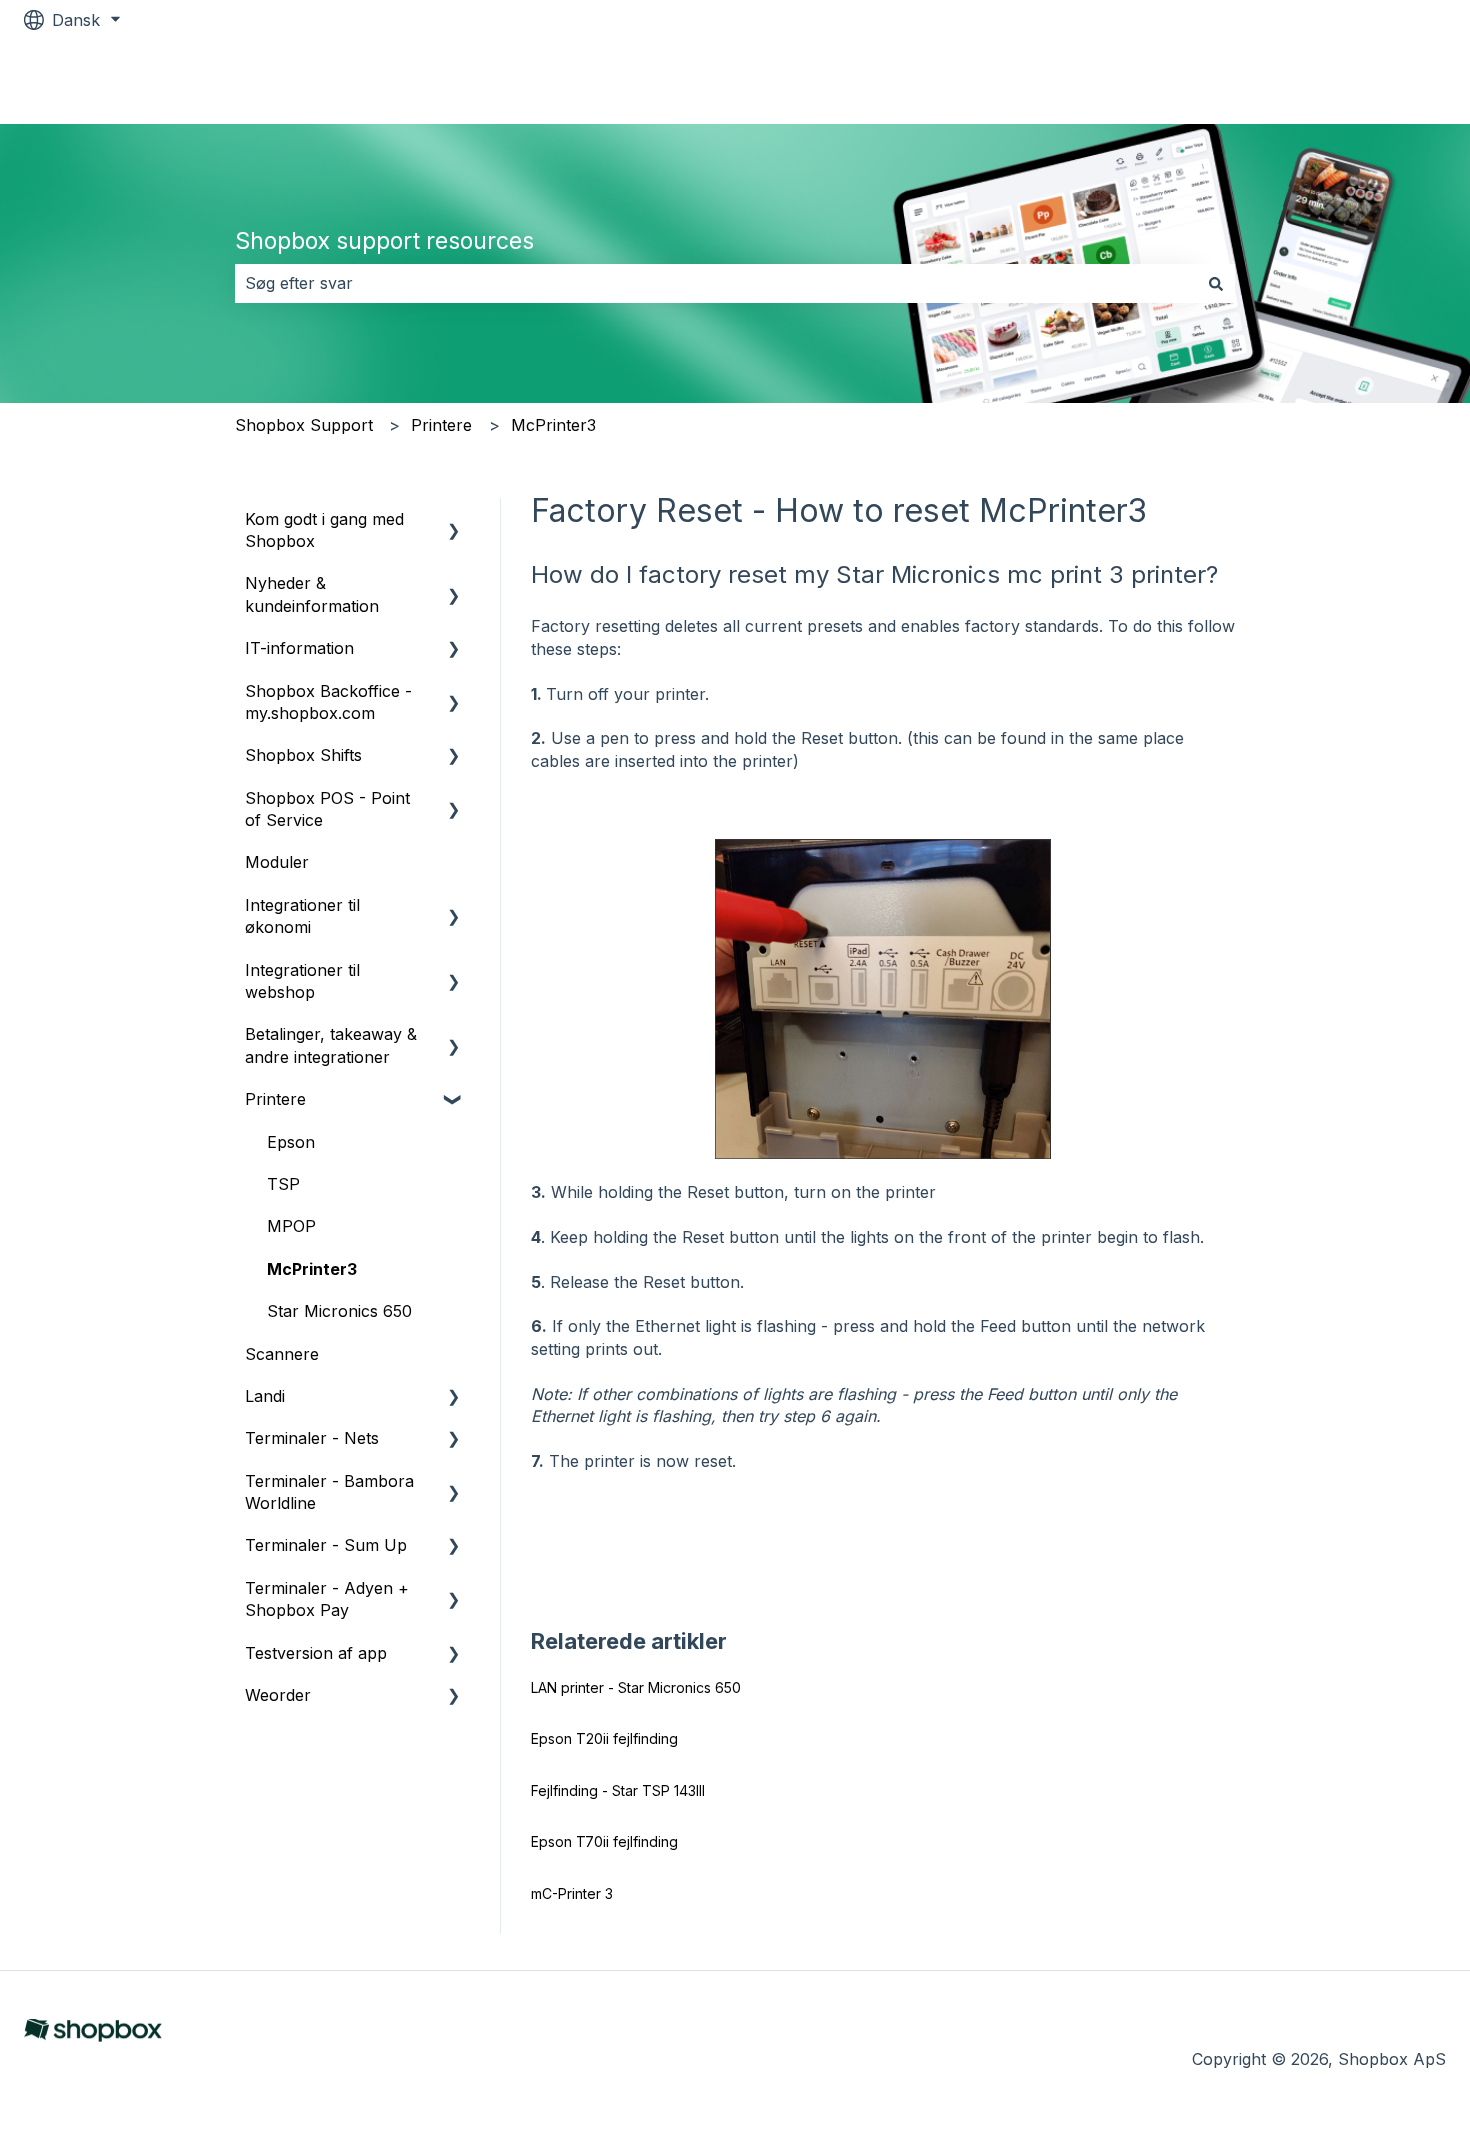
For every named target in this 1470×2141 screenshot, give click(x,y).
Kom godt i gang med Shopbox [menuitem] (324, 530)
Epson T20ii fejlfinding (604, 1738)
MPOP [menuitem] (291, 1226)
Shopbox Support (304, 425)
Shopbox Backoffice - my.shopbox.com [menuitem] (328, 702)
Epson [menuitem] (291, 1142)
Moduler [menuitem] (277, 862)
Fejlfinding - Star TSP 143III (618, 1790)
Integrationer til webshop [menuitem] (302, 981)
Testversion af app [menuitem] (316, 1653)
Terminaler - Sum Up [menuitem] (326, 1545)
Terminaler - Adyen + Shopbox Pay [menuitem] (327, 1599)
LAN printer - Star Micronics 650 (636, 1687)
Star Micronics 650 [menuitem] (339, 1311)
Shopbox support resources (384, 241)
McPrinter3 (553, 425)
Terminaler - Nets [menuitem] (312, 1438)
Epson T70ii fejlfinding (604, 1841)
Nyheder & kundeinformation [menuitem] (312, 594)
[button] (454, 520)
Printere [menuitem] (275, 1099)
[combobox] (716, 283)
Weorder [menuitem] (278, 1695)
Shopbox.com (1372, 82)
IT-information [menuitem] (299, 648)
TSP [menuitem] (283, 1184)
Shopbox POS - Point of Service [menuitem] (327, 809)
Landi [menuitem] (265, 1396)
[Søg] (1216, 283)
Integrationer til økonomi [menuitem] (302, 916)
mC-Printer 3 (572, 1893)
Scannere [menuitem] (282, 1354)
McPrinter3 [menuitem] (312, 1269)
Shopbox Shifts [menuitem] (303, 755)
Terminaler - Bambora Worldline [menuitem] (329, 1492)
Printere (441, 425)
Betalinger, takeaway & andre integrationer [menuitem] (331, 1045)
